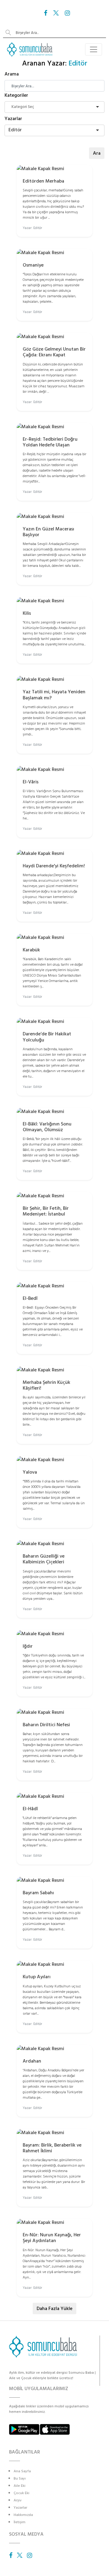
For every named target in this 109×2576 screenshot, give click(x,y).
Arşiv (18, 2500)
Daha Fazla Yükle (54, 2309)
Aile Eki (20, 2486)
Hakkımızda (23, 2515)
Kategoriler (16, 95)
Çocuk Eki (21, 2493)
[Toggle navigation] (94, 49)
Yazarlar (13, 119)
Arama (12, 74)
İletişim (20, 2522)
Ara (97, 153)
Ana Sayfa (22, 2471)
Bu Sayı (20, 2478)
